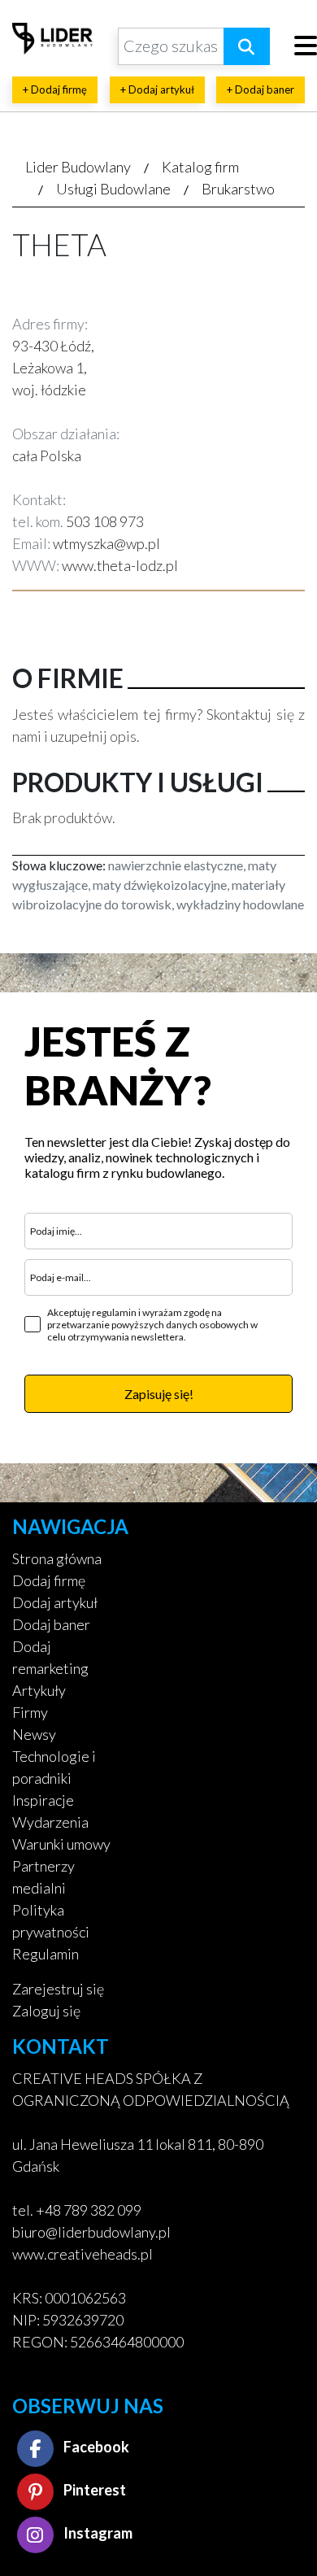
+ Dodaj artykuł (157, 89)
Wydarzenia (50, 1822)
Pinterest (93, 2490)
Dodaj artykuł (55, 1602)
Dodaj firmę (49, 1580)
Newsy (34, 1734)
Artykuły (39, 1690)
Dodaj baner (51, 1624)
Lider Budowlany (78, 167)
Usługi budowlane (113, 189)
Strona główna (57, 1558)
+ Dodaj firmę (55, 89)
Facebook (95, 2447)
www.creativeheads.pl (83, 2254)
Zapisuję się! (159, 1394)
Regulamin (46, 1954)
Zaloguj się (46, 2011)
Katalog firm (200, 167)
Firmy (30, 1712)
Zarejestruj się (58, 1989)
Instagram (97, 2533)
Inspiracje (43, 1800)
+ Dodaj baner (261, 89)
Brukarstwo (238, 189)
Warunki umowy (61, 1844)
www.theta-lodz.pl (120, 565)
